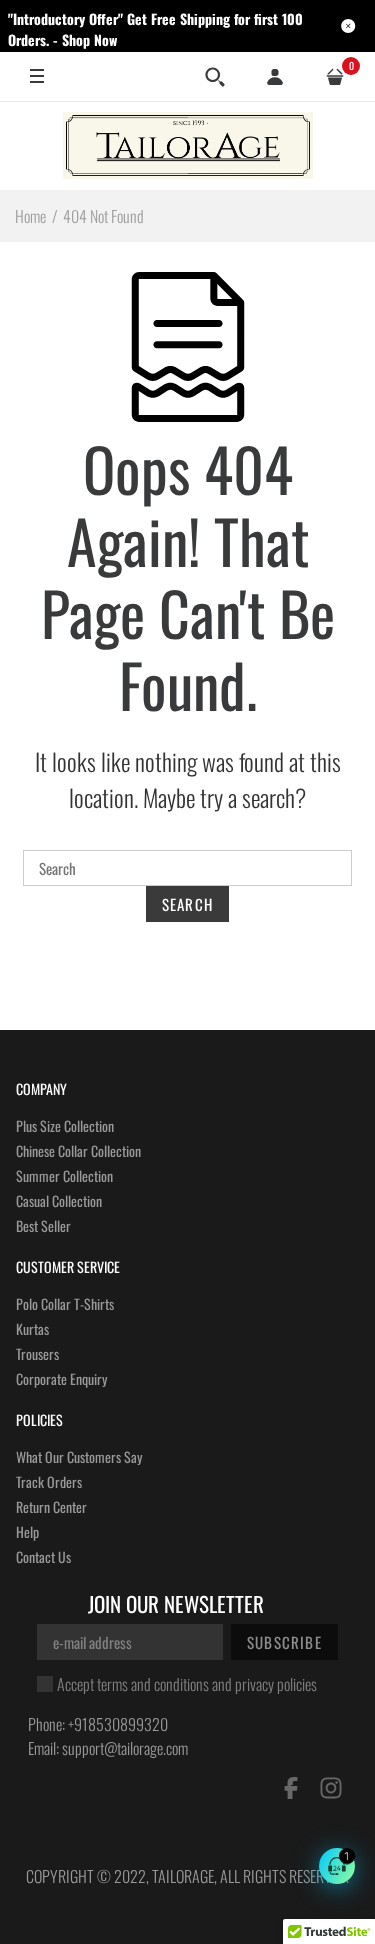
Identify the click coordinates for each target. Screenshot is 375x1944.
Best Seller (43, 1225)
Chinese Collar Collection (78, 1150)
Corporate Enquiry (61, 1378)
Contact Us (43, 1556)
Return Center (51, 1506)
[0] (335, 77)
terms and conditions (153, 1684)
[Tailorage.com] (188, 145)
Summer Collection (64, 1175)
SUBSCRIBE (284, 1642)
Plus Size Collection (65, 1125)
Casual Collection (59, 1200)
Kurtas (32, 1328)
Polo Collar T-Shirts (65, 1303)
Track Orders (49, 1481)
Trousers (37, 1353)
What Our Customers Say (79, 1456)
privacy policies (276, 1684)
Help (27, 1531)
